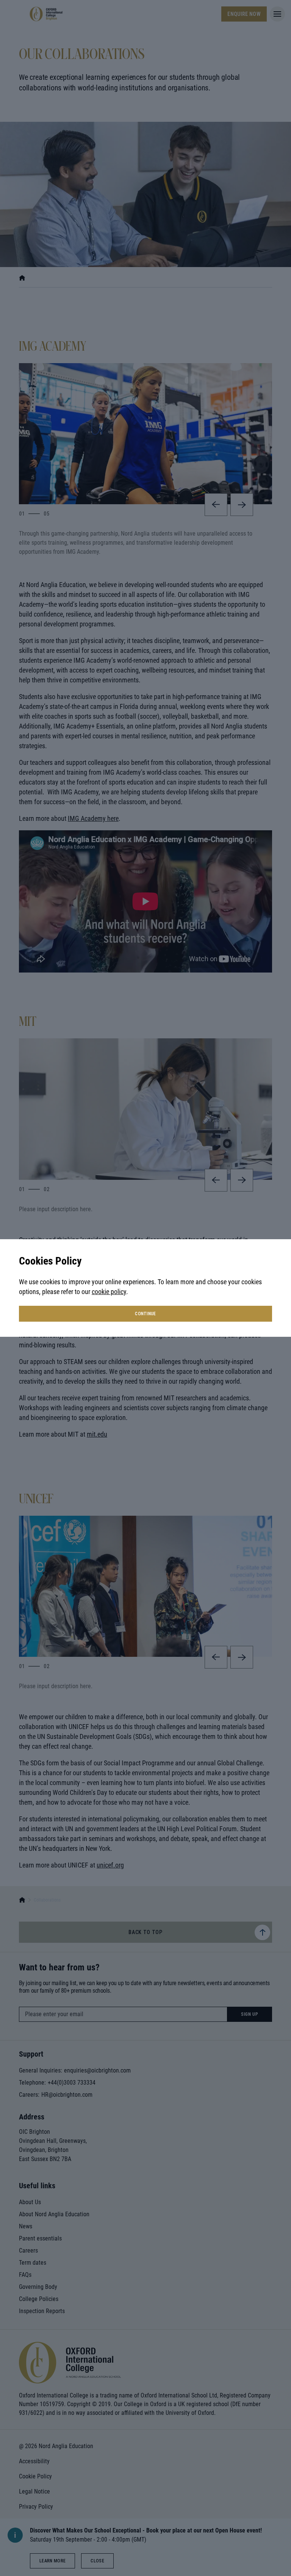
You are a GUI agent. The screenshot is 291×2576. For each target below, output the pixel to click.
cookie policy (109, 1292)
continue (145, 1314)
